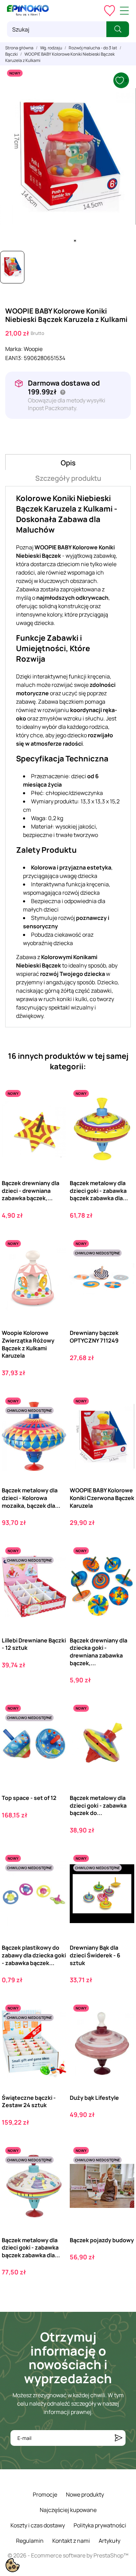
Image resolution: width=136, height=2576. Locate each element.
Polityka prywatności (100, 2525)
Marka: (14, 349)
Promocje (45, 2494)
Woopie (33, 349)
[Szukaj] (118, 29)
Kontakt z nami (71, 2541)
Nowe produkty (85, 2494)
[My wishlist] (109, 10)
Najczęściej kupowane (68, 2510)
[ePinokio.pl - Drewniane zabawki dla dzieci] (28, 10)
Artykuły (109, 2541)
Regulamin (30, 2541)
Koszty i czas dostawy (38, 2525)
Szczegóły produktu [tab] (68, 478)
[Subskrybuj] (119, 2438)
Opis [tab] (68, 463)
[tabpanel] (68, 156)
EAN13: (14, 358)
